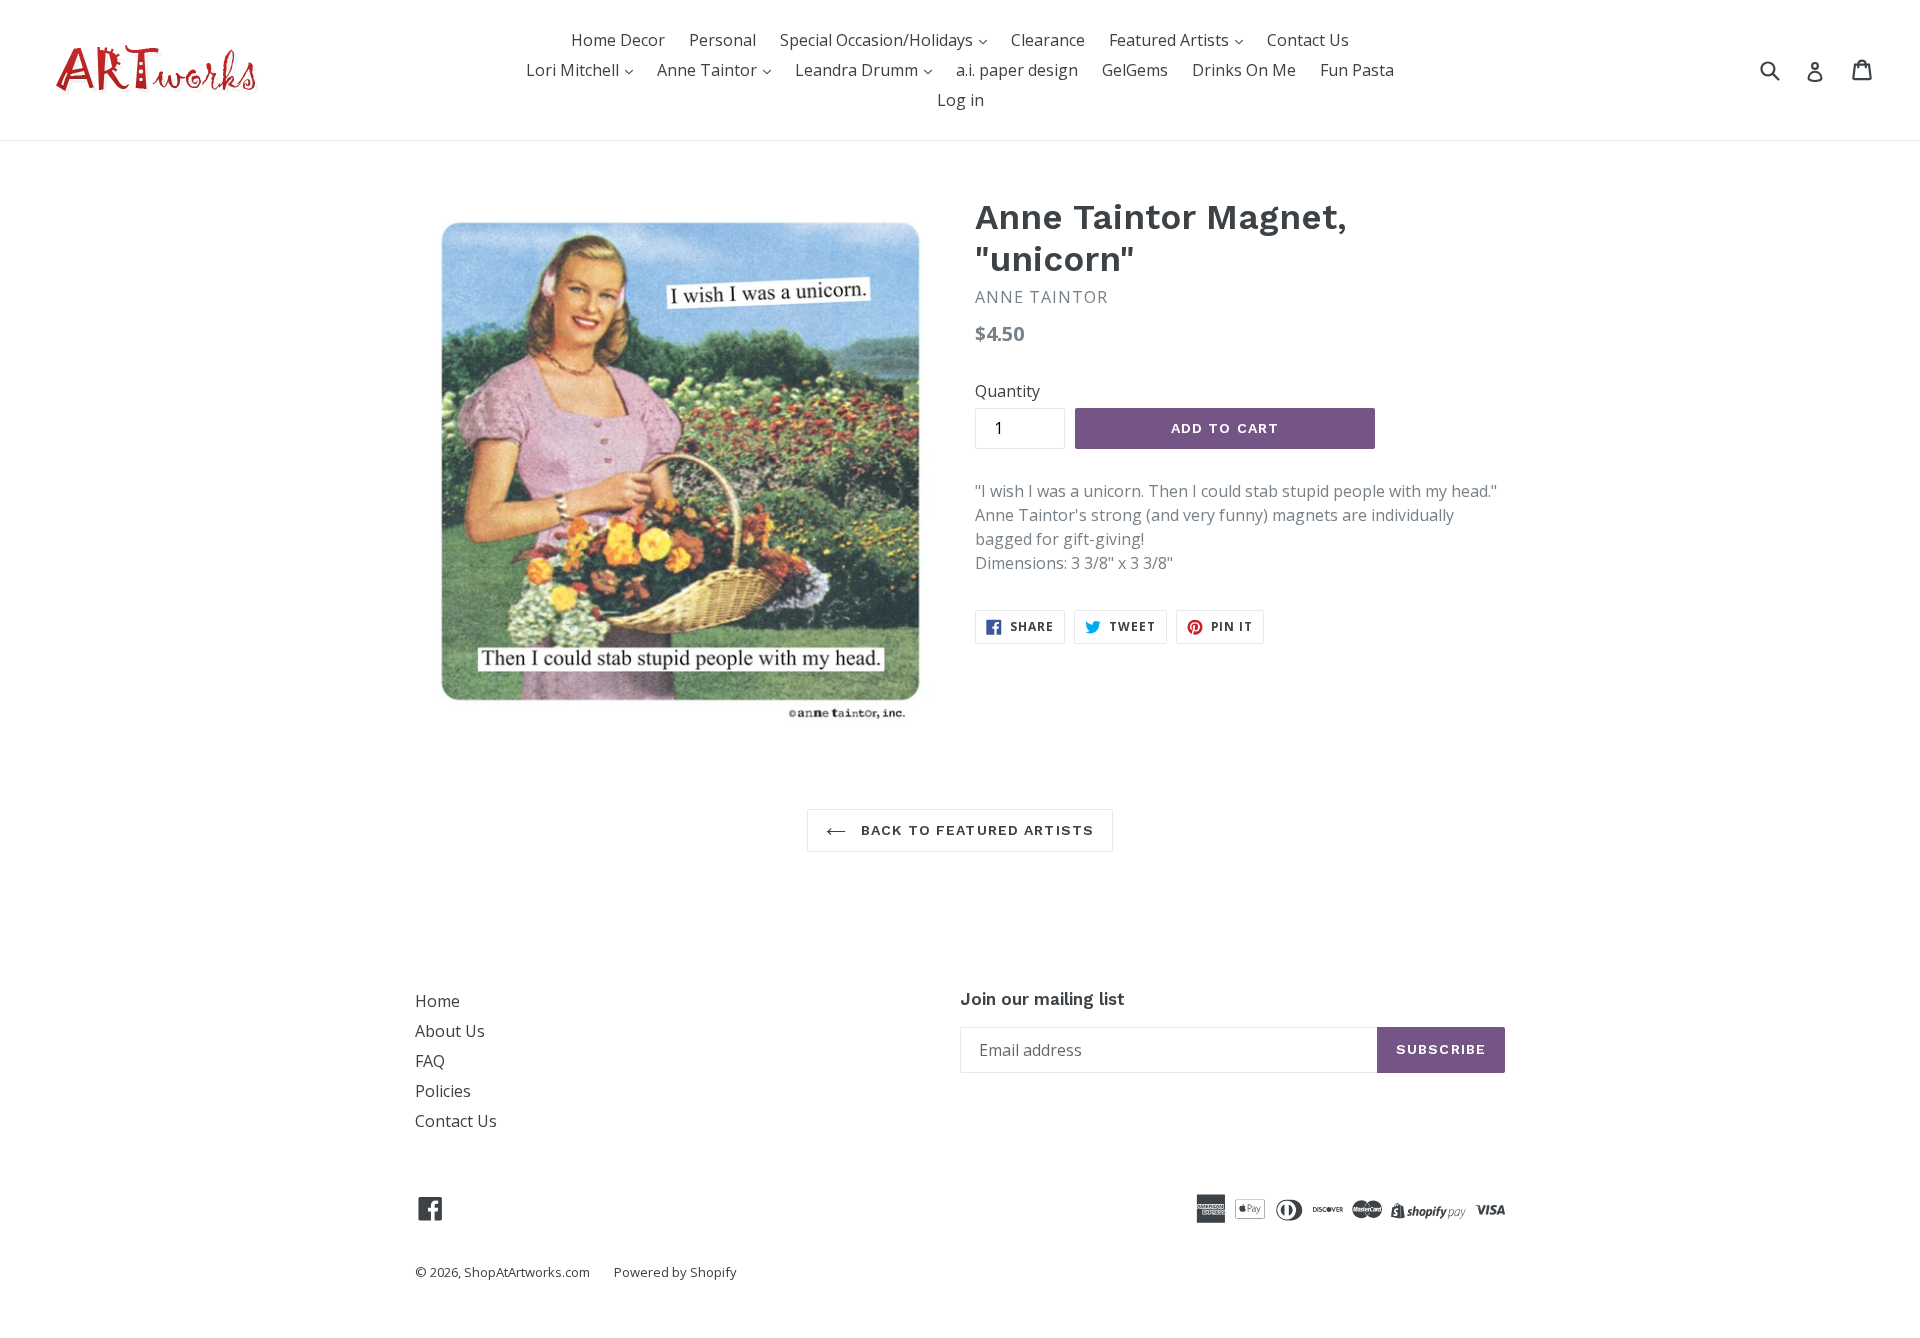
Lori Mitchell (574, 70)
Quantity (1007, 391)
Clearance (1048, 40)
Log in (960, 100)
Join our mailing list (1042, 999)
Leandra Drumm (858, 70)
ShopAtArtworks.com (527, 1272)
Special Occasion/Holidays (878, 40)
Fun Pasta (1357, 70)
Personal (722, 40)
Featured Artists (1171, 40)
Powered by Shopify (675, 1272)
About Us (450, 1031)
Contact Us (1308, 40)
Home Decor (618, 40)
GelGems (1135, 70)
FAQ (430, 1061)
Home (437, 1001)
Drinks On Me (1244, 70)
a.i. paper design (1017, 70)
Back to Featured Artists (975, 830)
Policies (443, 1091)
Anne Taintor (709, 70)
